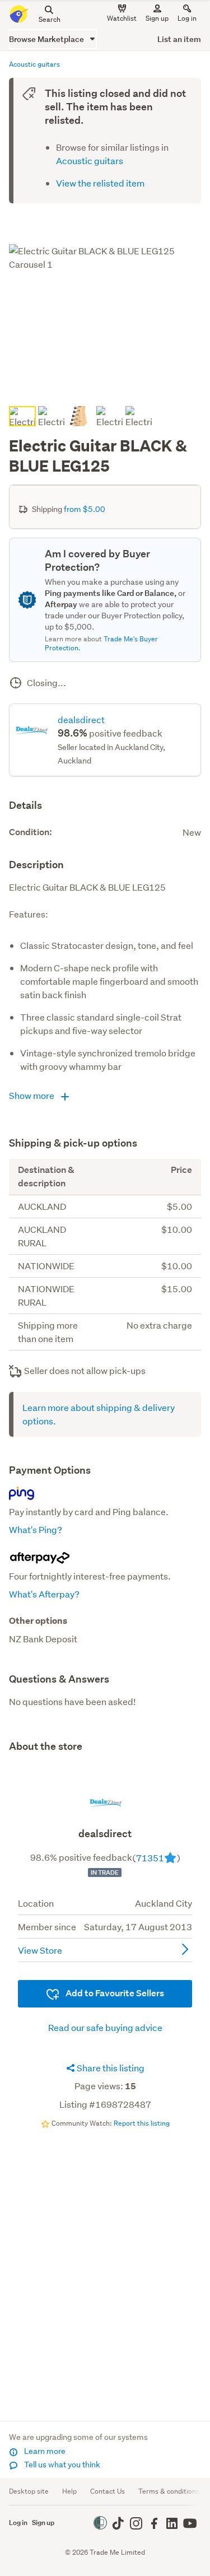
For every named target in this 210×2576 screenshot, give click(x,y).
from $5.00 (85, 509)
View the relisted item (100, 183)
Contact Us (108, 2491)
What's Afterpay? (44, 1594)
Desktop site (29, 2491)
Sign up (157, 18)
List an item (179, 39)
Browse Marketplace (47, 39)
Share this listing (110, 2068)
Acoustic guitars (90, 160)
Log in (187, 18)
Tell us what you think (61, 2465)
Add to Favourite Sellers (114, 1993)
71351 (150, 1858)
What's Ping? (36, 1529)
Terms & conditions (169, 2491)
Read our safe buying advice (105, 2027)
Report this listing (142, 2123)
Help (69, 2491)
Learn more (44, 2451)
